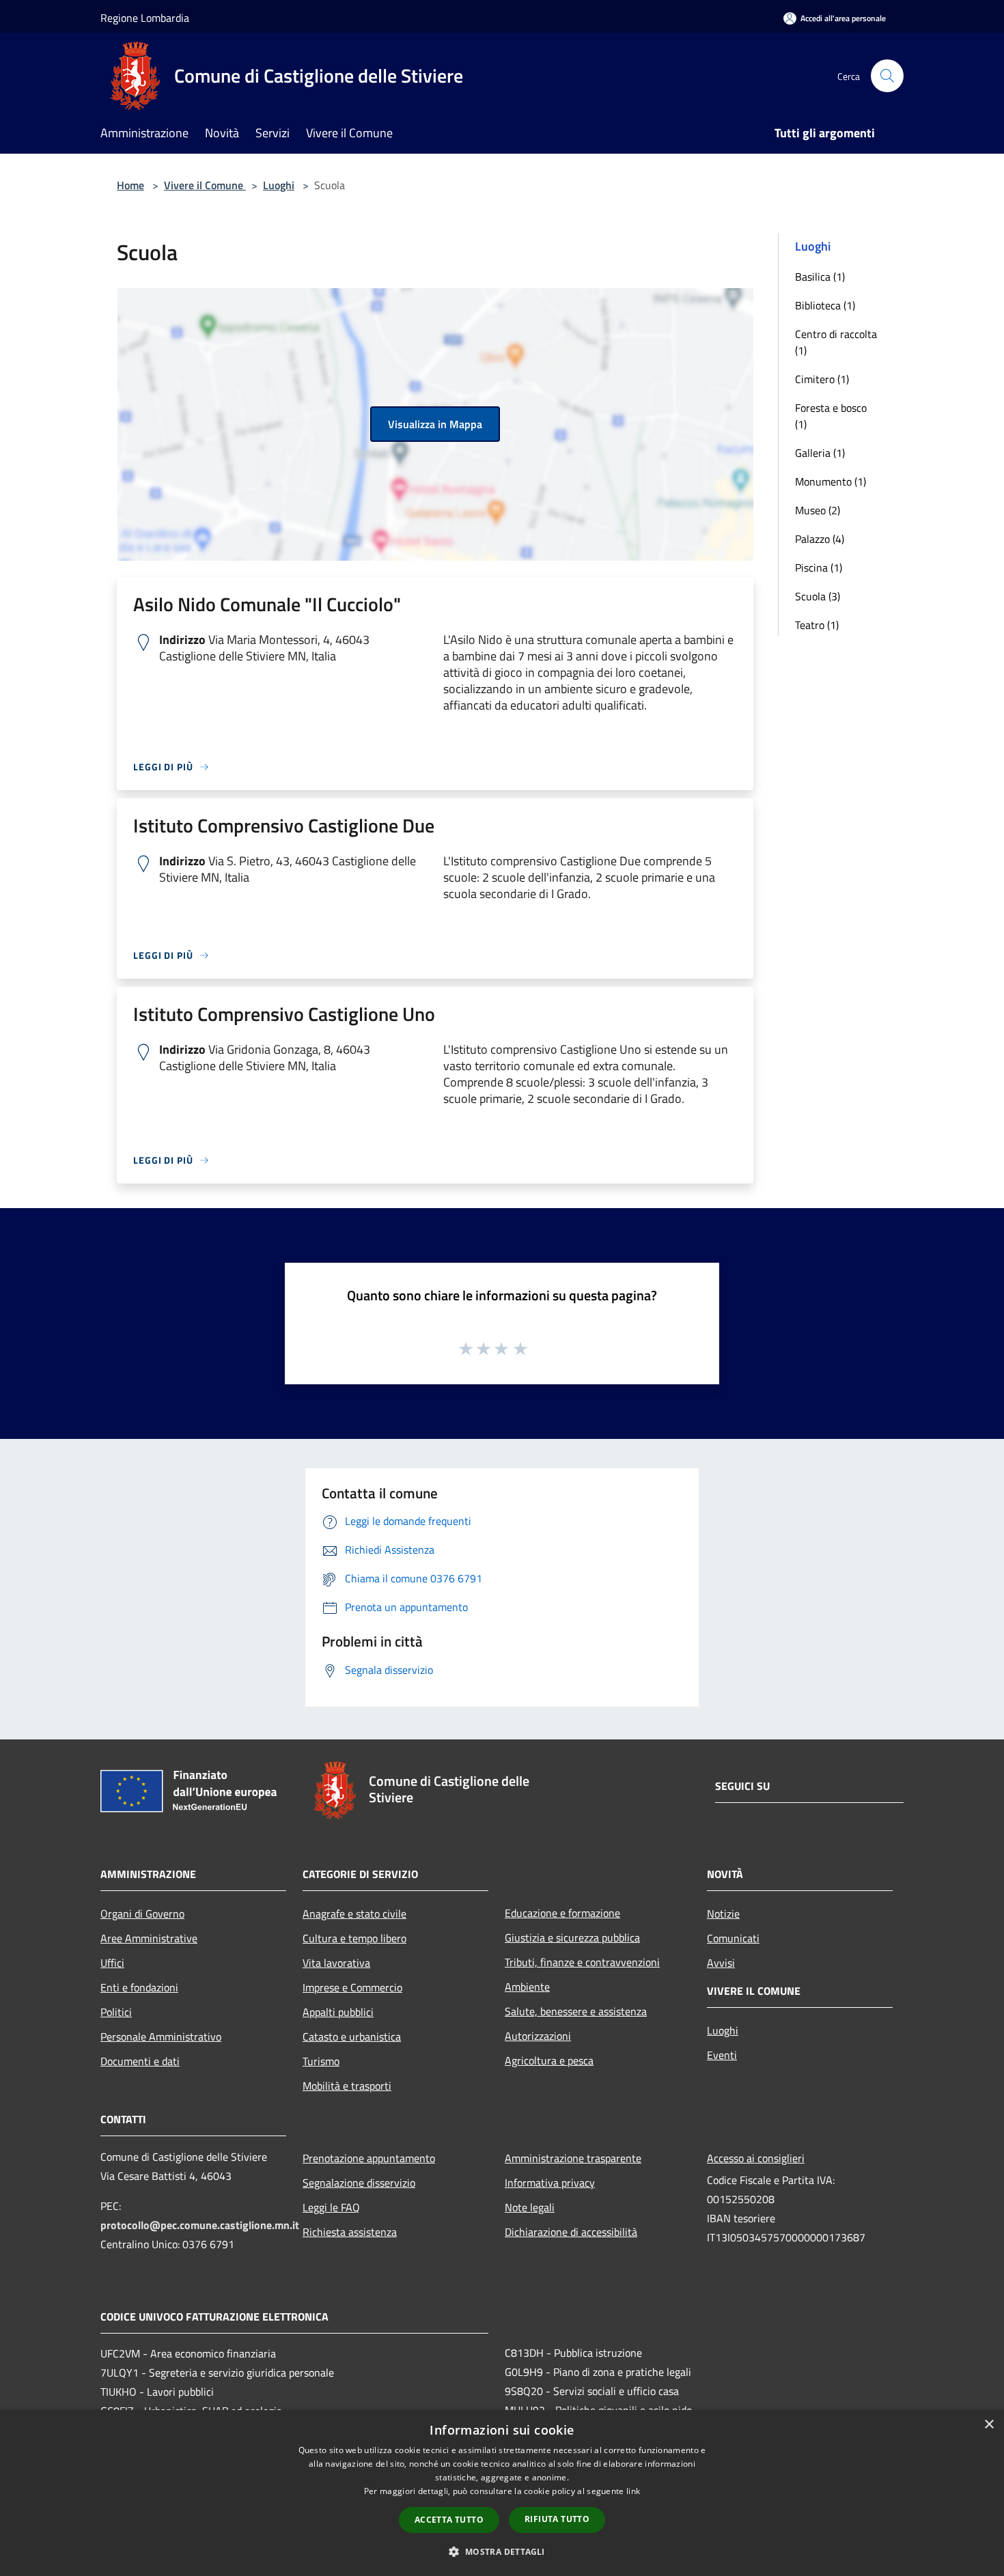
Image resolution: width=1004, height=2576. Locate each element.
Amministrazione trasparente (573, 2158)
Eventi (722, 2055)
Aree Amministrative (149, 1938)
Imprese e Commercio (352, 1987)
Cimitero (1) (822, 379)
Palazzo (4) (820, 539)
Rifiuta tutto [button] (557, 2519)
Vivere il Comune (205, 185)
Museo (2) (818, 510)
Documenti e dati (140, 2061)
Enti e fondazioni (139, 1987)
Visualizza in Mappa (435, 424)
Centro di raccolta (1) (836, 342)
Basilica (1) (820, 277)
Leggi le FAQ (331, 2207)
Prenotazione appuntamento (369, 2158)
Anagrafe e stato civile (354, 1914)
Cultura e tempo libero (354, 1938)
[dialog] (502, 2493)
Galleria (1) (820, 453)
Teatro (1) (817, 625)
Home (130, 185)
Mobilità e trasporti (347, 2086)
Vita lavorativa (336, 1963)
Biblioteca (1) (825, 305)
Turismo (321, 2061)
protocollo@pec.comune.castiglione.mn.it (200, 2225)
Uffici (112, 1963)
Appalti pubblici (338, 2012)
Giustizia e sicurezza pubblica (572, 1937)
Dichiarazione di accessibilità (571, 2232)
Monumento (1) (831, 481)
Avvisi (721, 1963)
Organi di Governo (142, 1914)
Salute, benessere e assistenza (576, 2011)
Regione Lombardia (145, 18)
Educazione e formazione (562, 1913)
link (633, 2491)
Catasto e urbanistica (352, 2036)
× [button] (989, 2425)
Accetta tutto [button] (449, 2520)
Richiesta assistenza (350, 2232)
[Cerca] (887, 76)
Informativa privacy (550, 2183)
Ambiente (527, 1987)
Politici (116, 2012)
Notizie (723, 1914)
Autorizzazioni (538, 2036)
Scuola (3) (818, 596)
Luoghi (279, 185)
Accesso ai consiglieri (756, 2158)
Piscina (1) (819, 568)
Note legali (530, 2207)
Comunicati (733, 1938)
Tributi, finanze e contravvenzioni (582, 1962)
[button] (502, 2551)
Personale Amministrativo (161, 2036)
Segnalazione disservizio (359, 2183)
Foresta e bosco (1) (831, 416)
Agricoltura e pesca (549, 2060)
